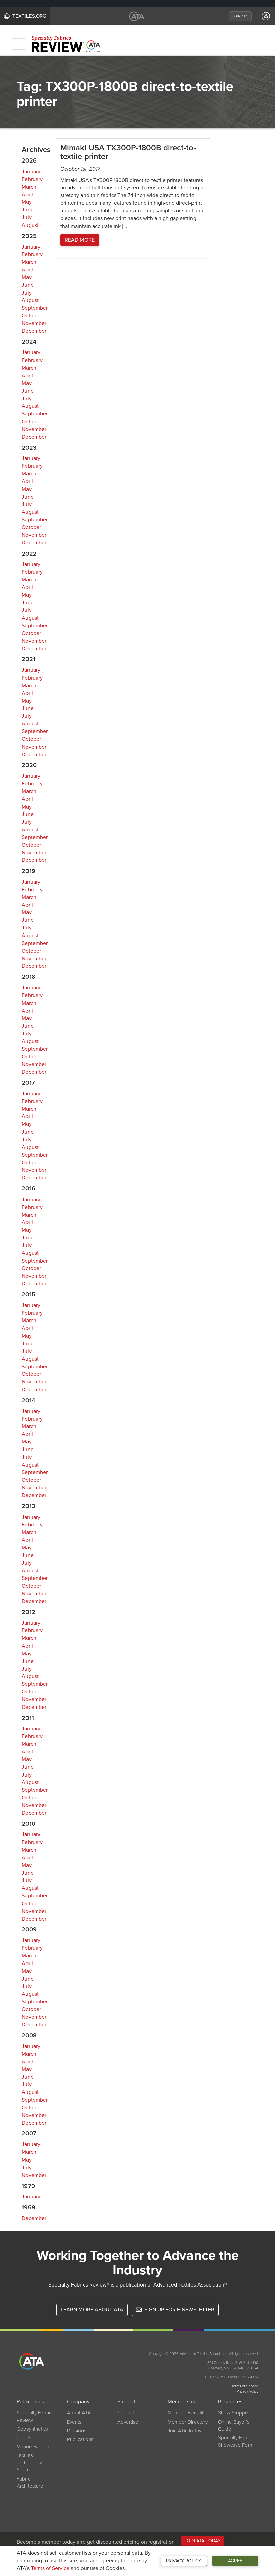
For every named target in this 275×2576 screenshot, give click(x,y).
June (28, 210)
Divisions (77, 2431)
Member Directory (188, 2422)
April (27, 195)
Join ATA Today (184, 2431)
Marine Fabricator (36, 2447)
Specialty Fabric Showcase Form (236, 2441)
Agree (235, 2561)
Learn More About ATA (92, 2310)
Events (74, 2422)
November (34, 323)
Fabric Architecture (30, 2482)
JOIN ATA (240, 16)
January (31, 172)
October (31, 316)
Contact (126, 2413)
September (35, 308)
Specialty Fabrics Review (35, 2416)
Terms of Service (50, 2568)
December (34, 331)
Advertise (128, 2422)
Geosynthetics (32, 2429)
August (30, 225)
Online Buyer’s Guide (234, 2425)
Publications (80, 2439)
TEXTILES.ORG (29, 16)
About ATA (79, 2413)
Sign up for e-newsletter (179, 2310)
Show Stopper (234, 2413)
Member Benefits (187, 2413)
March (29, 187)
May (27, 202)
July (27, 217)
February (32, 179)
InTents (24, 2438)
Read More (80, 240)
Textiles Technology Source (29, 2463)
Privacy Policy (184, 2561)
